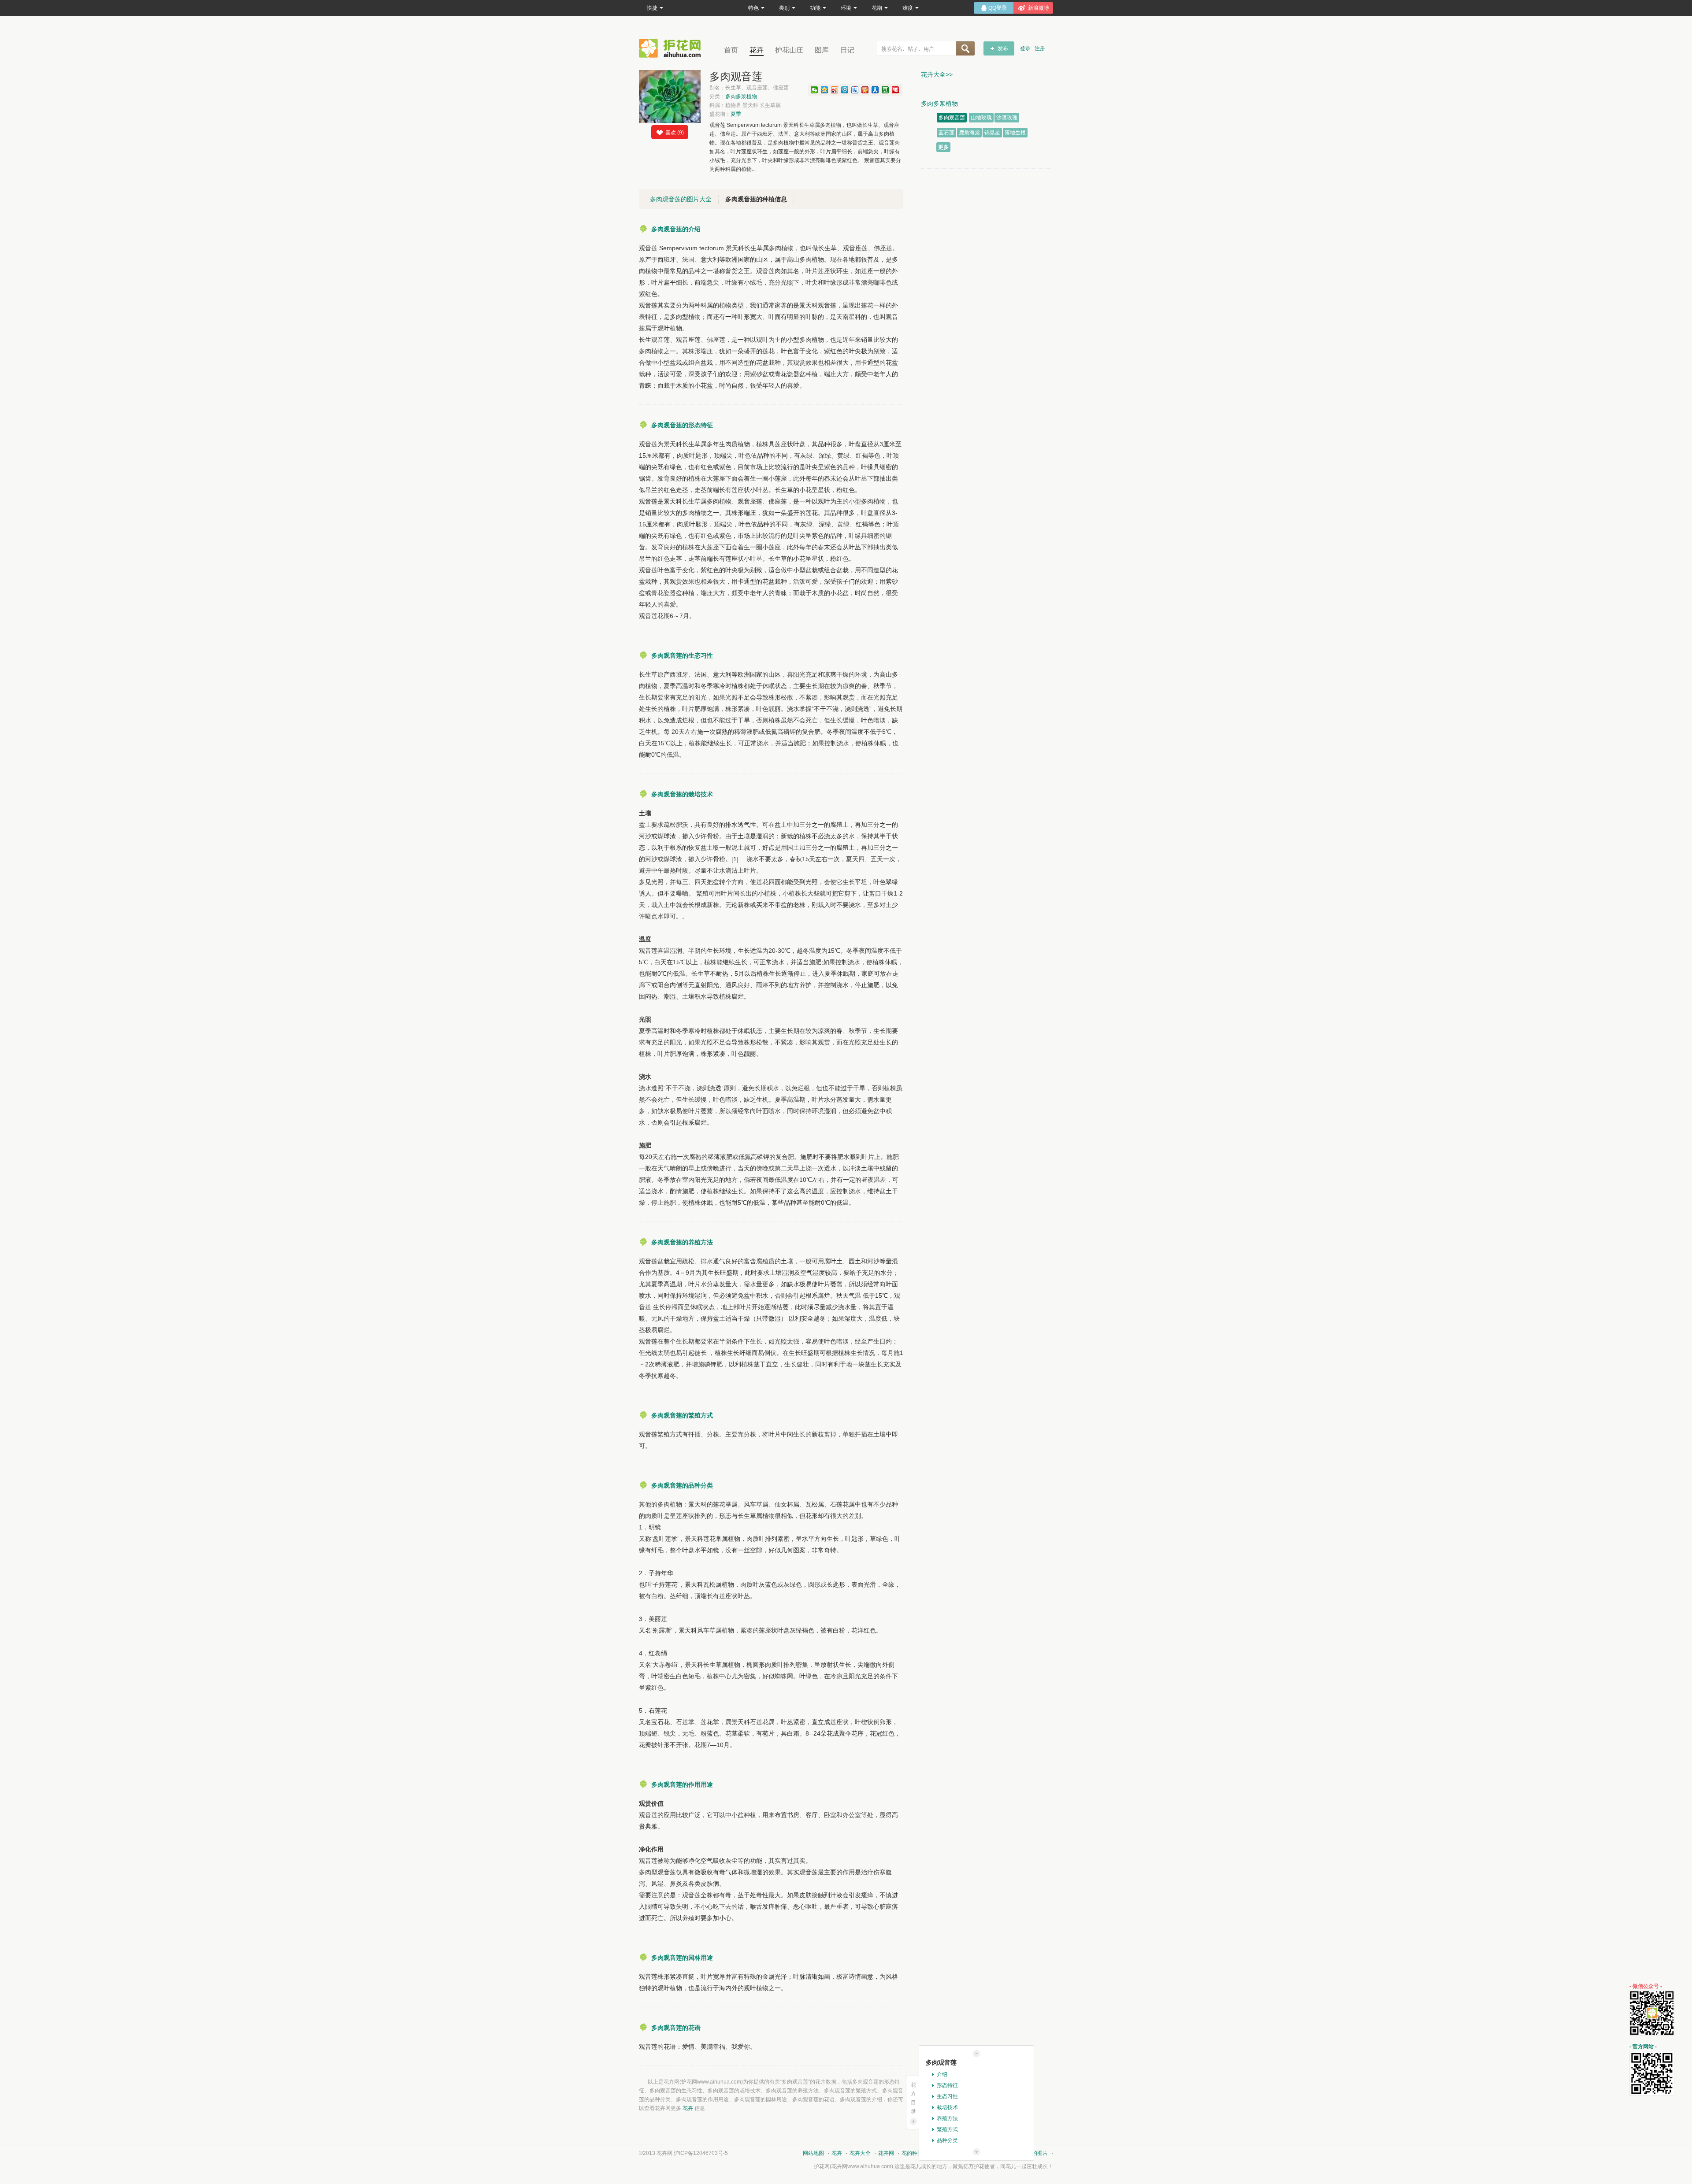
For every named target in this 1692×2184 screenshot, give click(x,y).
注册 (1040, 48)
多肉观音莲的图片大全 (681, 199)
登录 (1025, 48)
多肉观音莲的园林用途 (682, 1958)
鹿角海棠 (969, 133)
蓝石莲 (946, 133)
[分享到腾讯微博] (845, 90)
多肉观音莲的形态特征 (682, 425)
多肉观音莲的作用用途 (682, 1784)
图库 (822, 50)
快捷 (652, 8)
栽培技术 (947, 2107)
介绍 (942, 2074)
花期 (877, 8)
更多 (943, 147)
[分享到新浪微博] (835, 90)
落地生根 (1015, 133)
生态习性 (947, 2096)
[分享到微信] (814, 90)
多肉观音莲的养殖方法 (682, 1242)
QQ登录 (998, 8)
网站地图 (813, 2153)
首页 (731, 50)
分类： (733, 96)
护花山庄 (789, 50)
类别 (784, 8)
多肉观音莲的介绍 (676, 229)
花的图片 (1037, 2153)
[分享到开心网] (865, 90)
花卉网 (672, 48)
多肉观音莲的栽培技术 (682, 794)
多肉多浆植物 (741, 96)
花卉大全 (860, 2153)
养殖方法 (947, 2118)
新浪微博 (1039, 8)
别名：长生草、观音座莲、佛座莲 (749, 88)
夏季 (736, 114)
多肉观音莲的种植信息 (756, 199)
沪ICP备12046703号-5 (701, 2153)
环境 (846, 8)
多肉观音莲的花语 (676, 2028)
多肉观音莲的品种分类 (682, 1485)
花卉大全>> (937, 74)
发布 (1003, 48)
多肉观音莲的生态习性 (682, 655)
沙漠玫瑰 (1007, 118)
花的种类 (912, 2153)
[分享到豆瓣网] (885, 90)
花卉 (757, 50)
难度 (908, 8)
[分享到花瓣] (896, 90)
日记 (847, 50)
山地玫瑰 (981, 118)
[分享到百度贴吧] (855, 90)
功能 (815, 8)
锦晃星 (992, 133)
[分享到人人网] (875, 90)
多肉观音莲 (952, 118)
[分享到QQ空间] (825, 90)
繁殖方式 (947, 2129)
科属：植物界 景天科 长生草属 (745, 105)
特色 (753, 8)
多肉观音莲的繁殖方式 (682, 1415)
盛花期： (725, 114)
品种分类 (947, 2140)
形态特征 (947, 2085)
